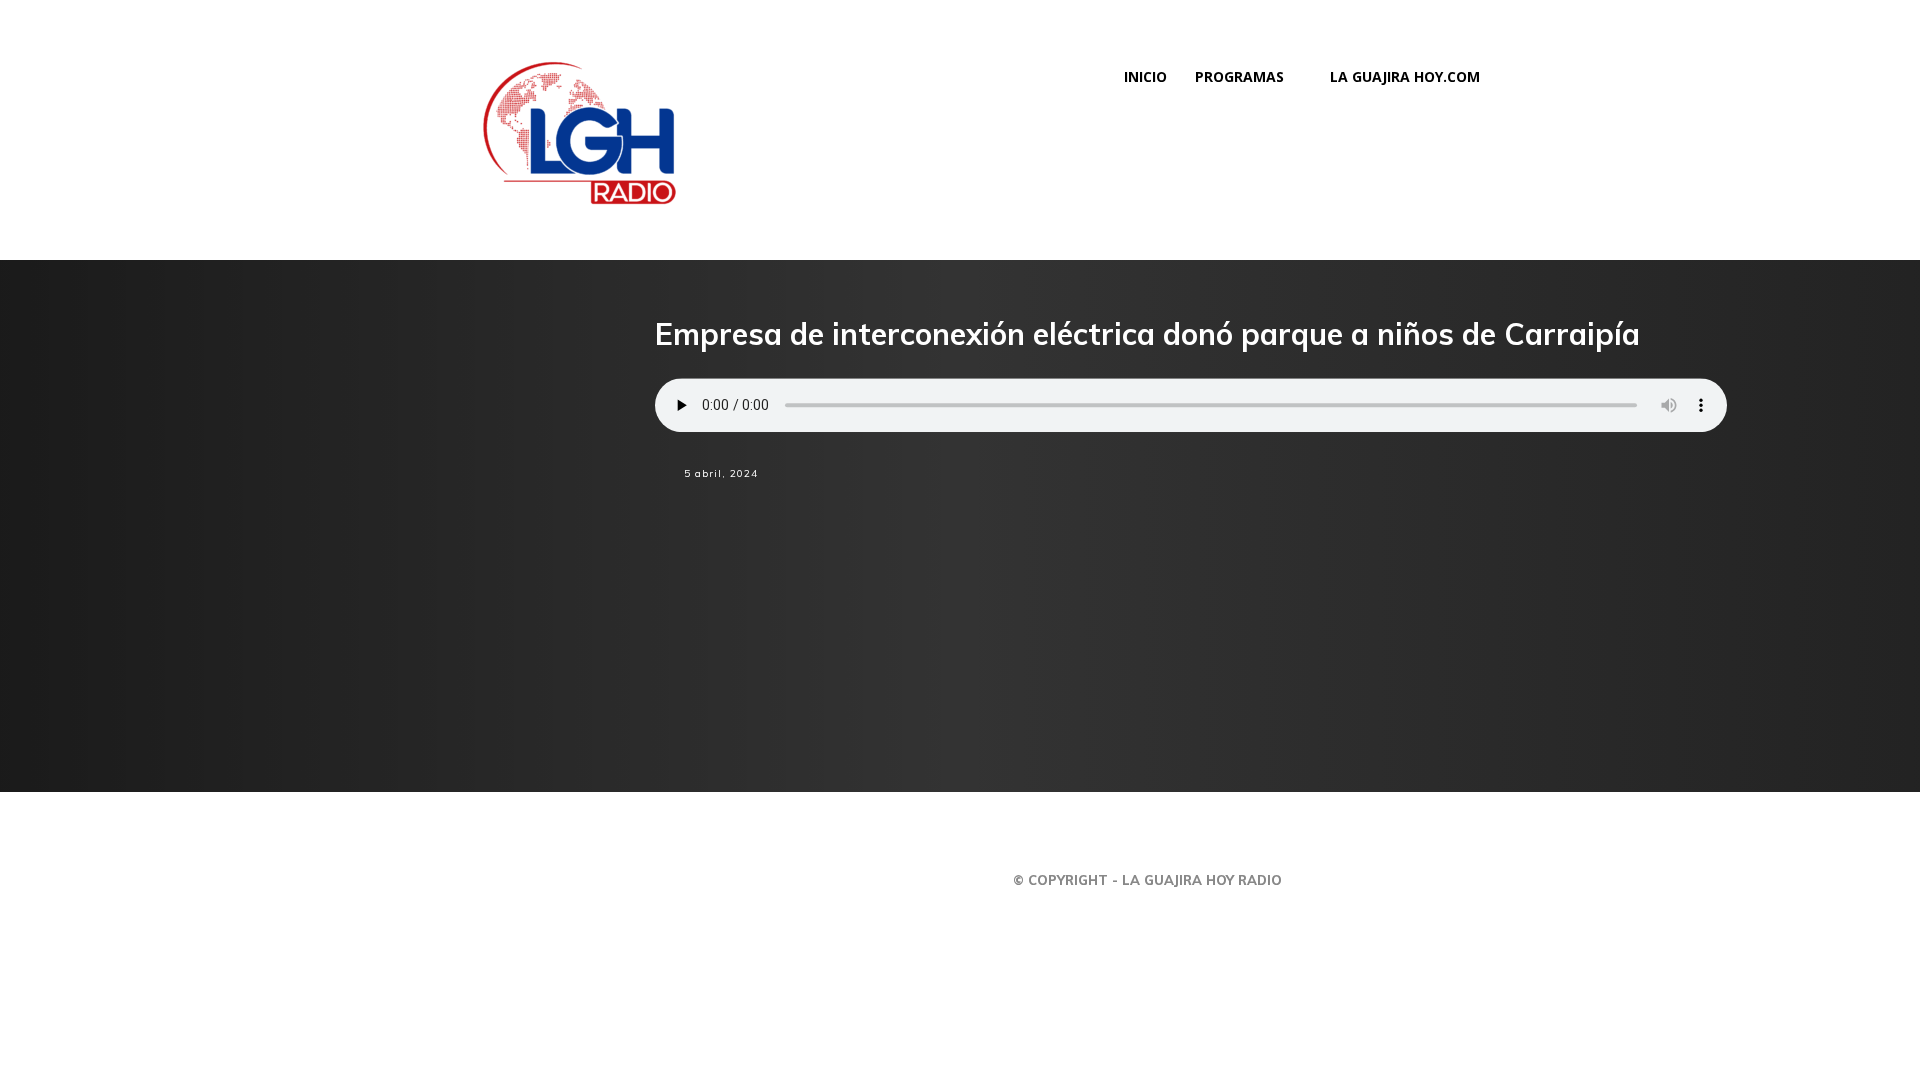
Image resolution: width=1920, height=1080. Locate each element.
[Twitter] (1195, 509)
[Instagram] (1659, 880)
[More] (1380, 509)
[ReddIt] (1241, 509)
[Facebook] (1149, 509)
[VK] (1333, 509)
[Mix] (1287, 509)
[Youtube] (1782, 880)
